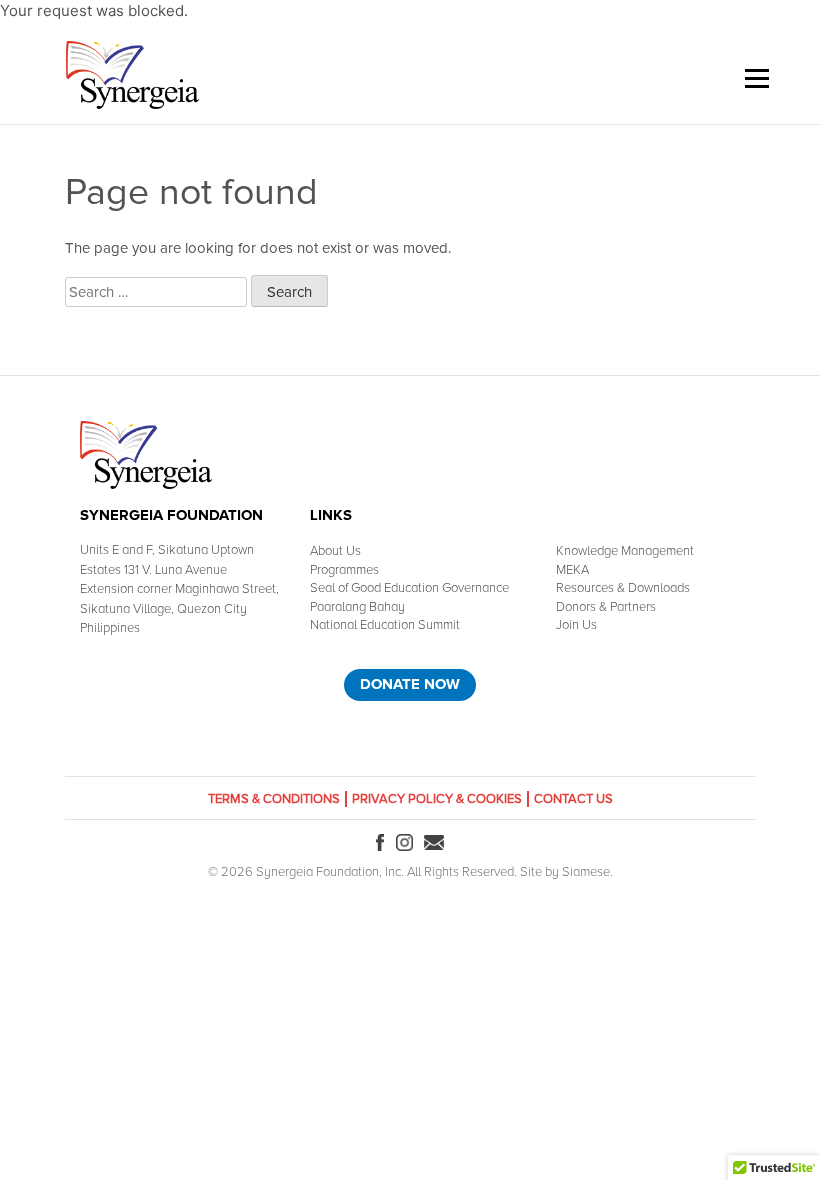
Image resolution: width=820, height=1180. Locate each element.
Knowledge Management (625, 551)
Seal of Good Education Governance (409, 588)
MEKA (572, 570)
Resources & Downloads (623, 588)
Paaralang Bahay (357, 607)
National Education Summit (385, 625)
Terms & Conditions (274, 799)
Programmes (344, 570)
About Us (335, 551)
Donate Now (410, 684)
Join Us (576, 625)
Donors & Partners (606, 607)
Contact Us (573, 799)
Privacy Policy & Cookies (437, 799)
